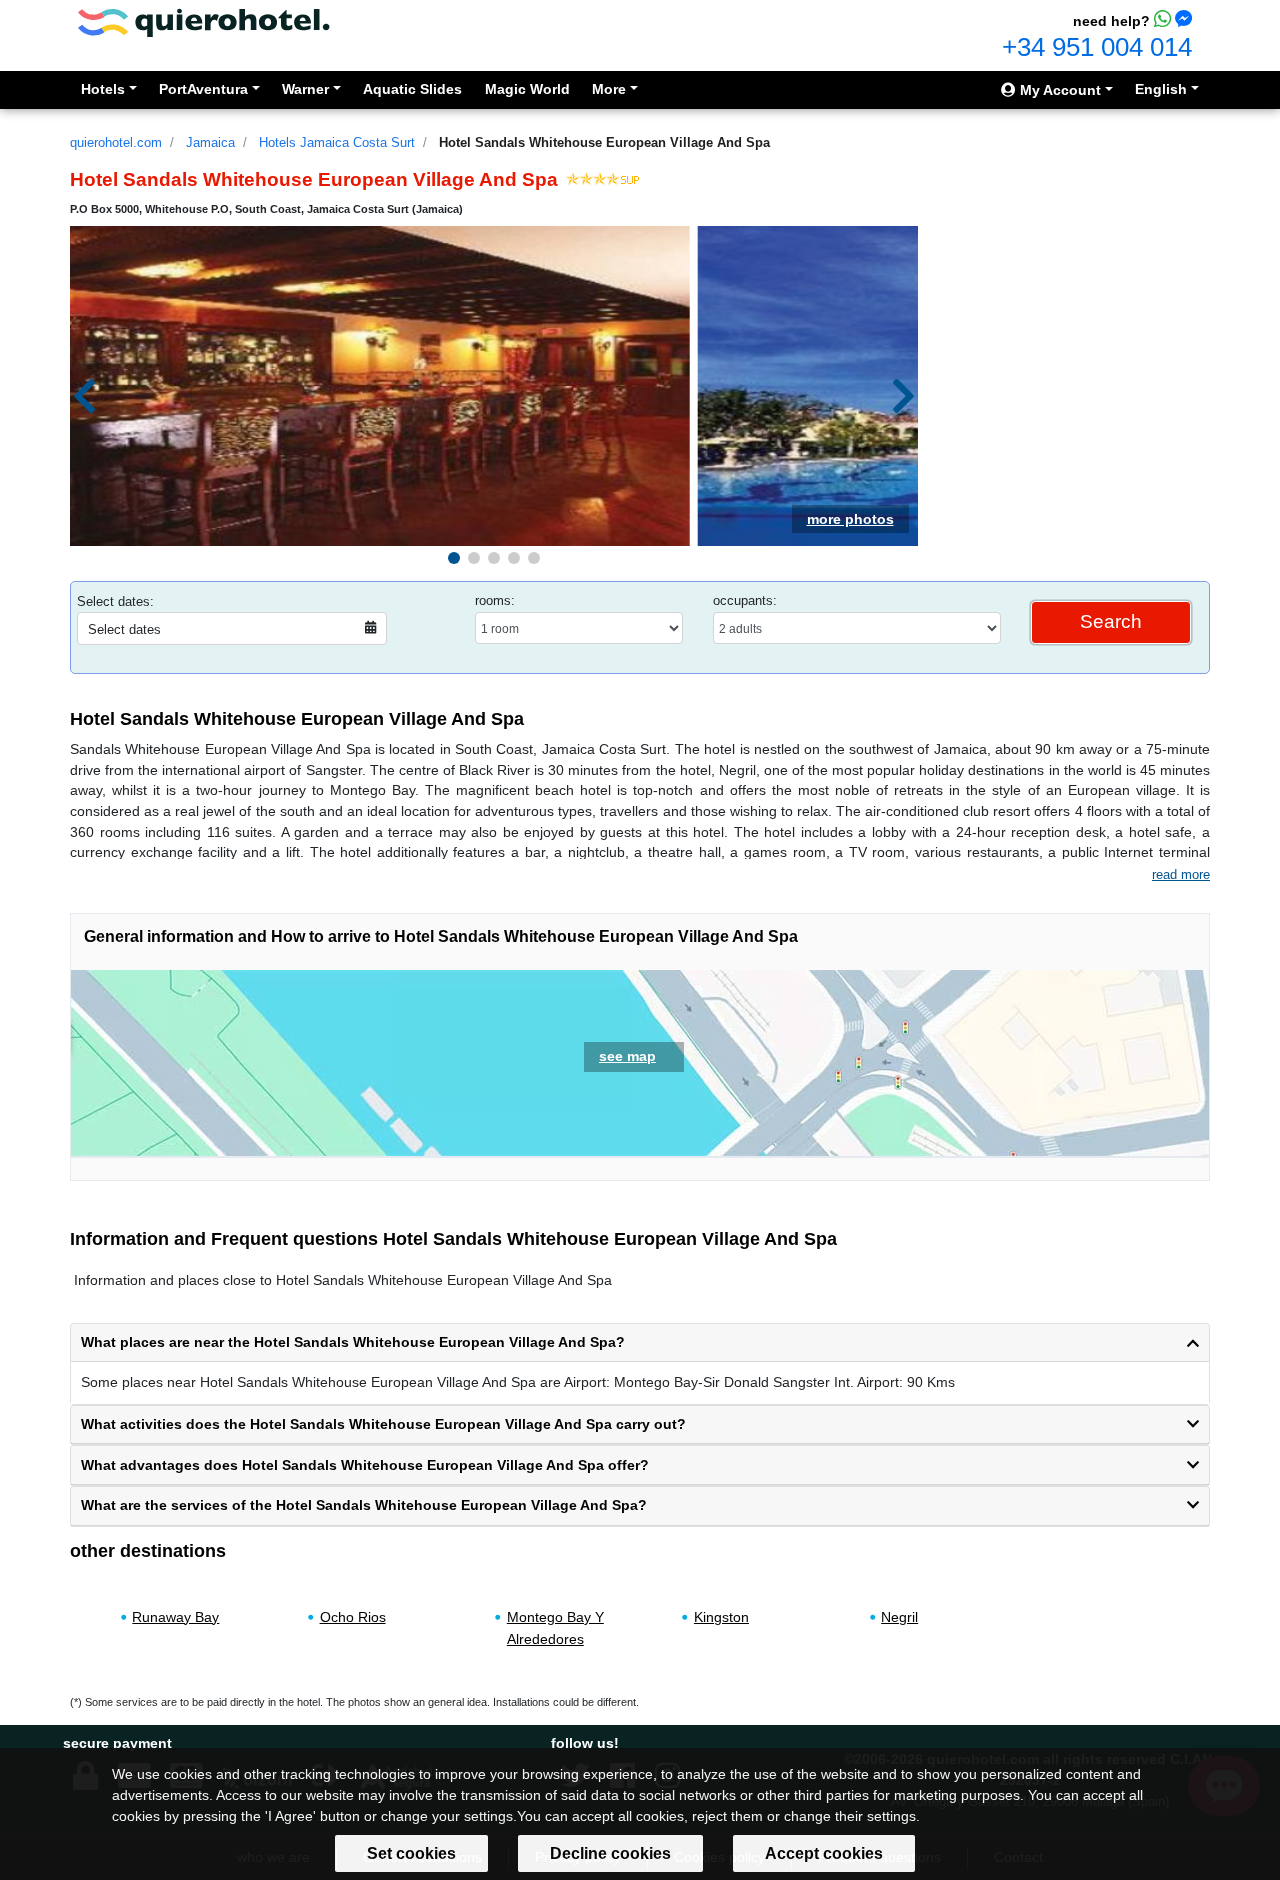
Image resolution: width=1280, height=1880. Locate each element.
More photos (850, 519)
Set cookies (411, 1853)
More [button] (609, 89)
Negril (899, 1617)
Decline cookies (610, 1853)
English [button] (1161, 89)
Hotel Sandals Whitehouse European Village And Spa (604, 142)
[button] (454, 558)
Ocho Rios (353, 1617)
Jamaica (210, 142)
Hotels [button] (103, 89)
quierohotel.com (116, 142)
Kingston (721, 1617)
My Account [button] (1058, 90)
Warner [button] (305, 89)
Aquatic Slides (412, 89)
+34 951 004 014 (1097, 47)
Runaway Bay (175, 1617)
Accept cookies (824, 1853)
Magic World (527, 89)
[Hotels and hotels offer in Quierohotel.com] (204, 21)
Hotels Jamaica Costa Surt (337, 142)
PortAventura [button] (203, 89)
